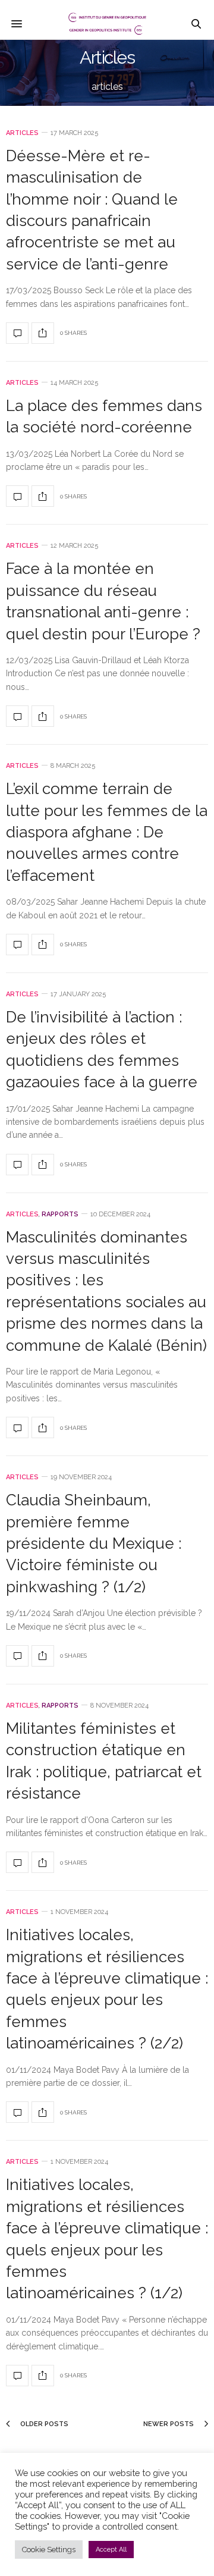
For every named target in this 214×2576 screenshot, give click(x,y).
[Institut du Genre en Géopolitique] (107, 24)
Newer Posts (169, 2424)
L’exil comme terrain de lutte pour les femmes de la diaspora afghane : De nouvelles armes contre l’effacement (107, 832)
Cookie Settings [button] (49, 2550)
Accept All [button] (111, 2550)
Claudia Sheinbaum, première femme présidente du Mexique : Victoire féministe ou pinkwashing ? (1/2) (94, 1543)
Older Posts (43, 2424)
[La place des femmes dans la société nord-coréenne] (17, 496)
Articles (22, 133)
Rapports (60, 1214)
